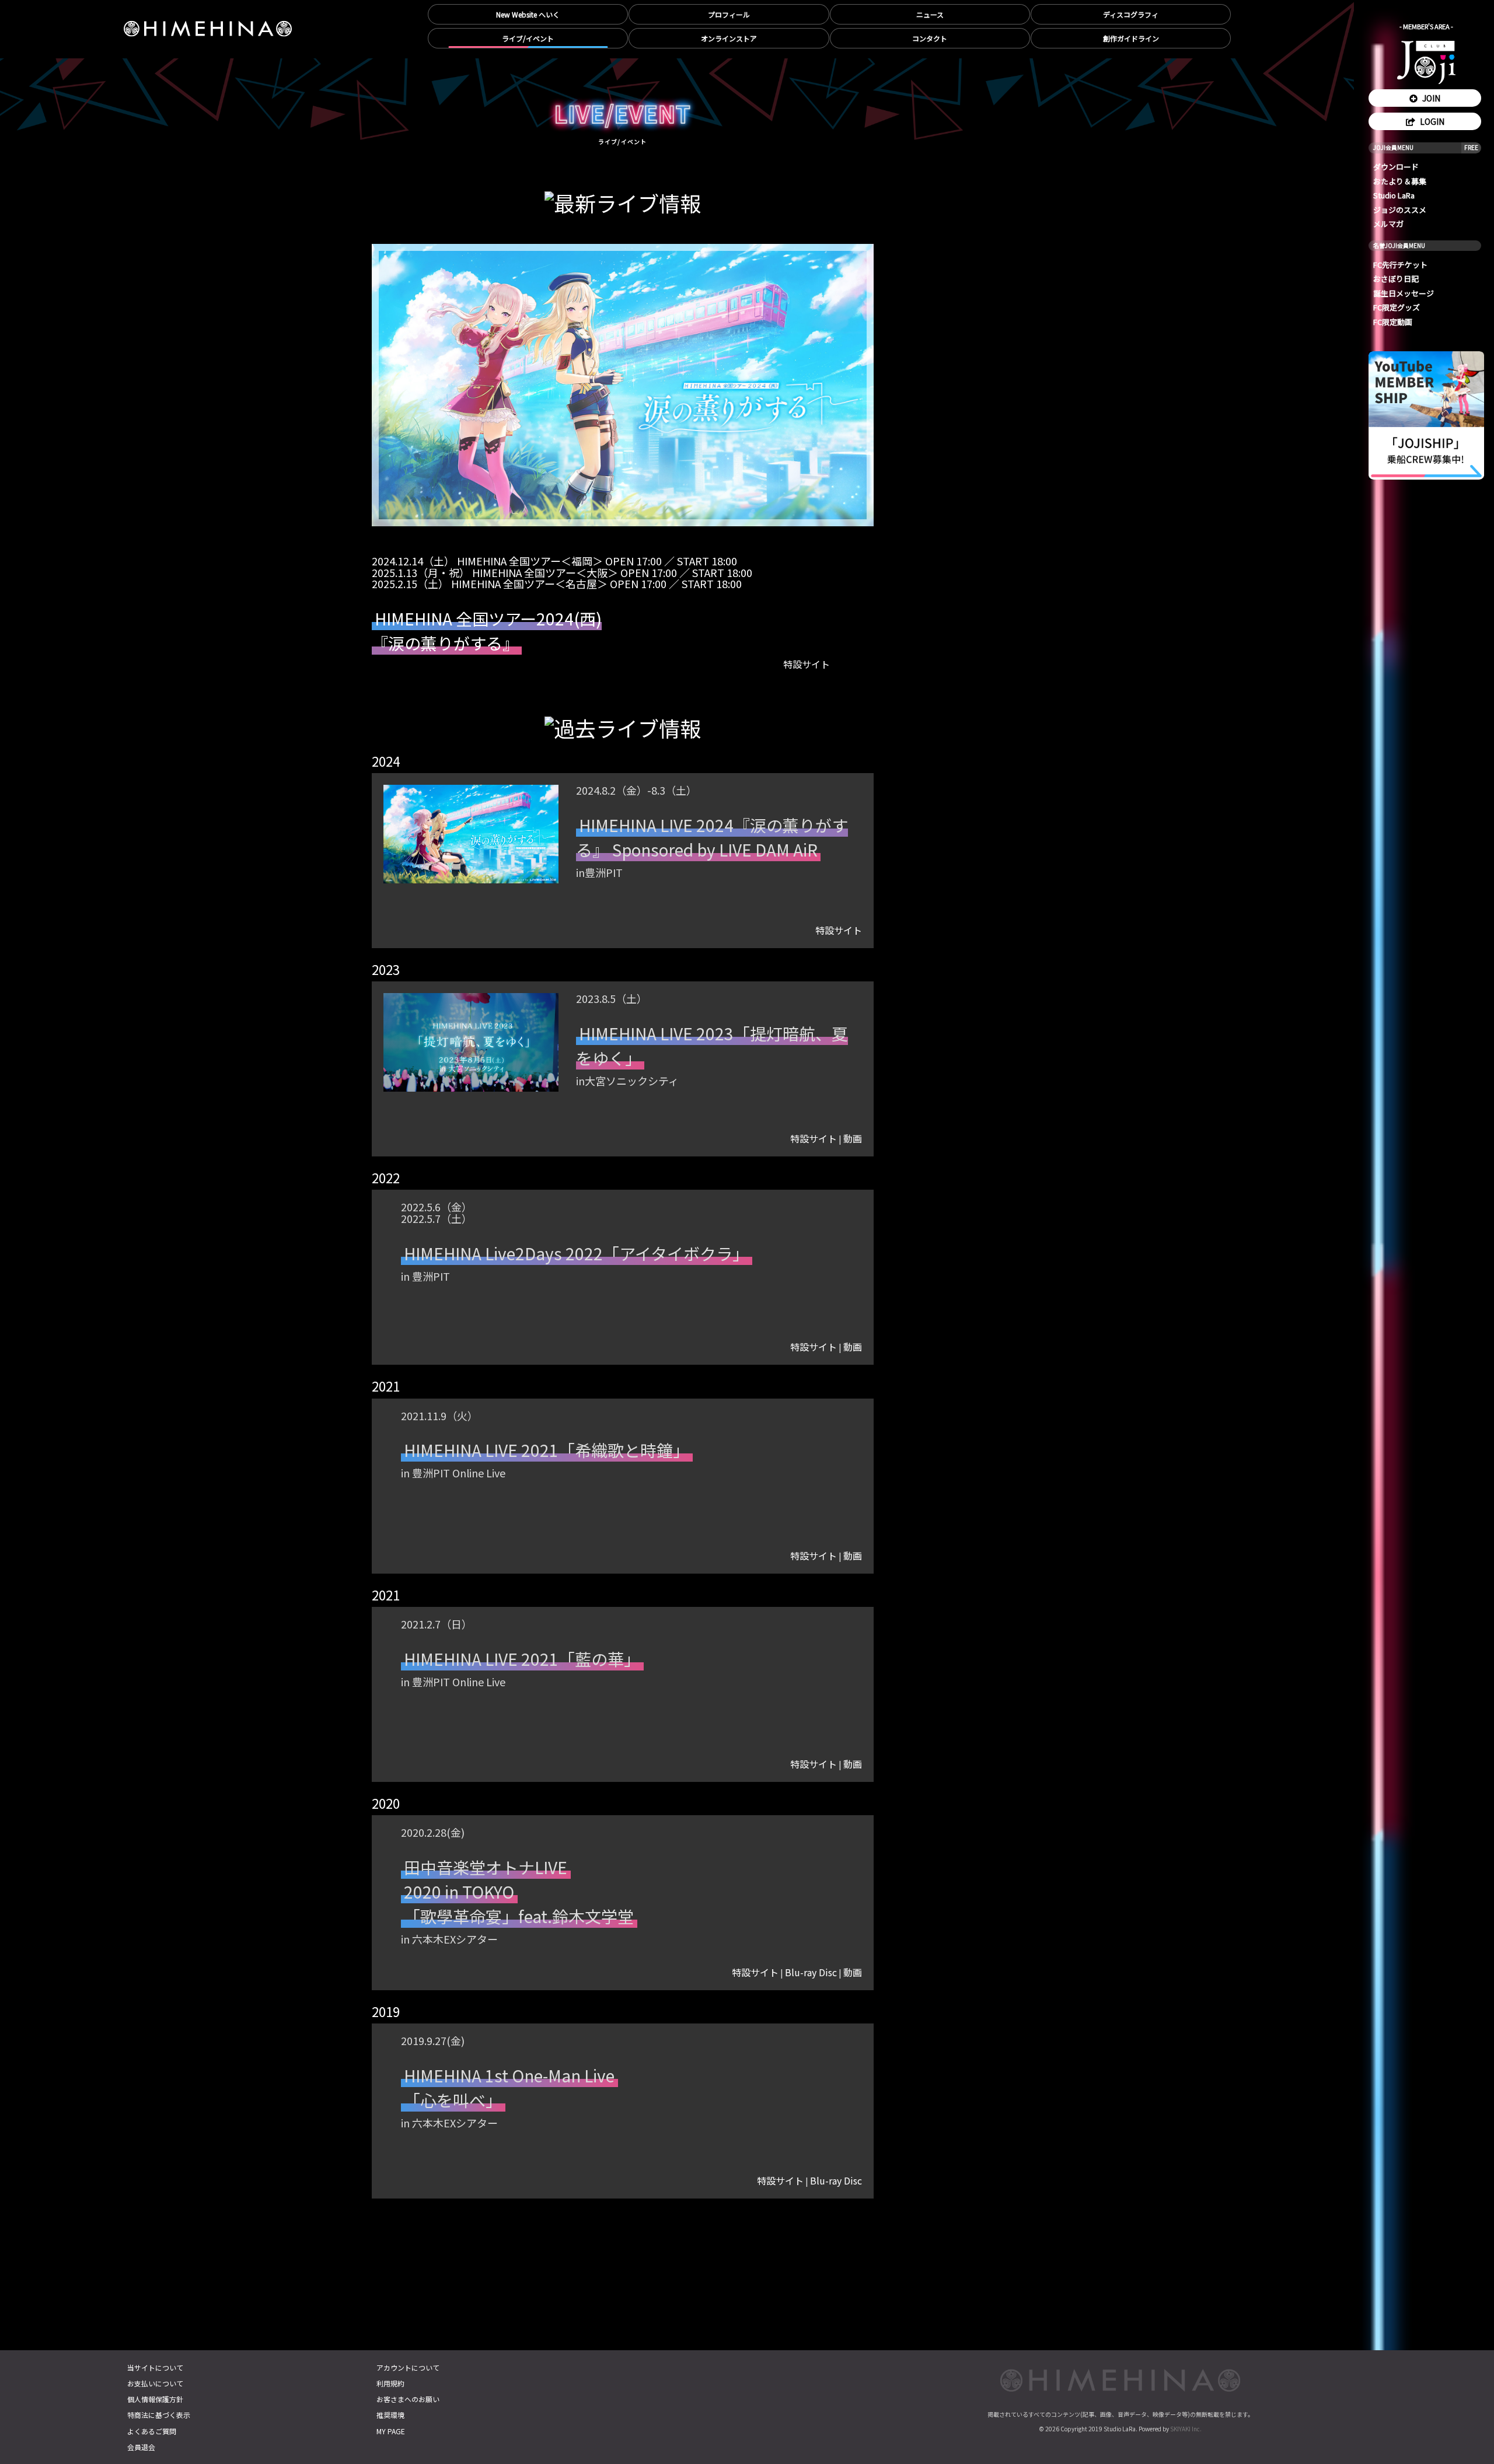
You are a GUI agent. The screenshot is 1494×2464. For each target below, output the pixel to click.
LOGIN (1431, 121)
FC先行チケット (1400, 265)
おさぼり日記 (1396, 279)
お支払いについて (155, 2383)
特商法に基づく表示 (159, 2415)
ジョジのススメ (1400, 210)
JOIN (1430, 98)
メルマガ (1388, 224)
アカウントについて (408, 2367)
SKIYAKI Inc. (1186, 2429)
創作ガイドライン (1131, 38)
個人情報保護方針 (155, 2399)
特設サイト (839, 930)
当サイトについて (155, 2367)
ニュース (930, 14)
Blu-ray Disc (811, 1972)
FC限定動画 (1393, 322)
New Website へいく (528, 14)
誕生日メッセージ (1404, 293)
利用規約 (390, 2383)
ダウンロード (1396, 167)
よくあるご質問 (152, 2431)
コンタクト (930, 38)
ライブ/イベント (528, 38)
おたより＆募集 (1400, 181)
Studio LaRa (1394, 195)
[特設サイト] (807, 680)
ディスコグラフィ (1131, 14)
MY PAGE (391, 2431)
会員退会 (141, 2447)
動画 (853, 1139)
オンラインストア (729, 38)
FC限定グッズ (1397, 307)
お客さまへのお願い (408, 2399)
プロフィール (729, 14)
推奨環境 (390, 2415)
